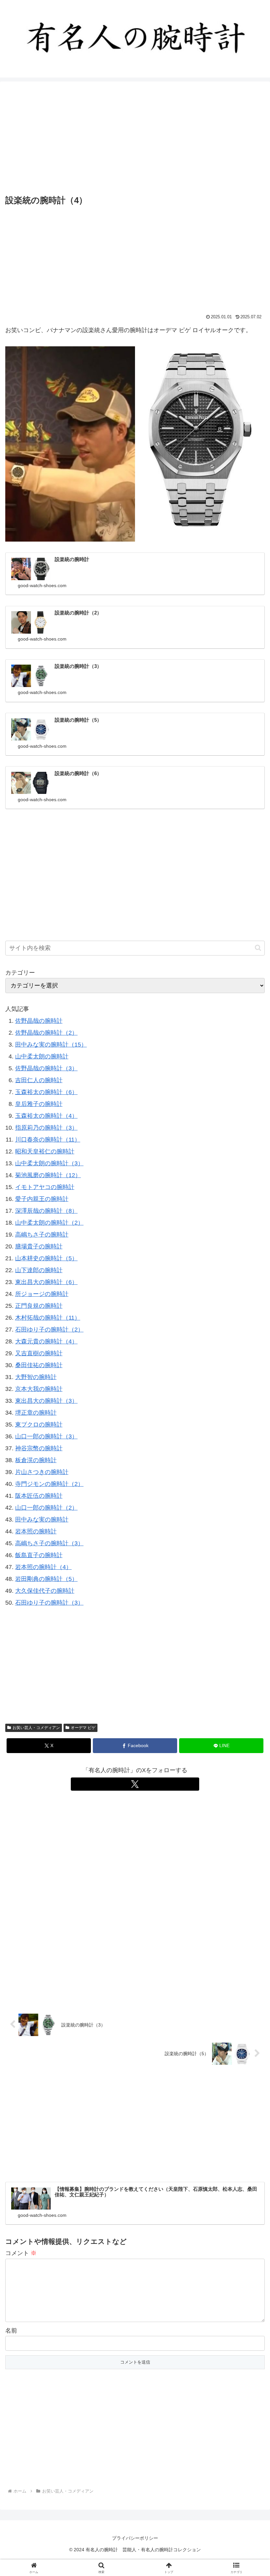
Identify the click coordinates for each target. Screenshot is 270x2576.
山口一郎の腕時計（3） (46, 1436)
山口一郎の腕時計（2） (46, 1508)
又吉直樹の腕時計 (39, 1353)
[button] (258, 948)
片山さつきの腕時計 (42, 1472)
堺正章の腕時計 (36, 1413)
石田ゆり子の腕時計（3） (49, 1603)
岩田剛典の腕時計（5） (46, 1579)
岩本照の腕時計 (36, 1531)
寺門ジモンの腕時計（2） (49, 1484)
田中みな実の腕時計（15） (51, 1045)
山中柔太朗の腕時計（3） (49, 1163)
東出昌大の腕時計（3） (46, 1401)
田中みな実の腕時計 (42, 1520)
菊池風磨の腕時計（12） (48, 1175)
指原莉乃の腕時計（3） (46, 1128)
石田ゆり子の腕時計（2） (49, 1330)
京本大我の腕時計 (39, 1389)
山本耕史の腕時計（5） (46, 1258)
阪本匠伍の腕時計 (39, 1496)
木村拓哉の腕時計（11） (48, 1318)
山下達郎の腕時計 (39, 1270)
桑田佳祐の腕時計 (39, 1365)
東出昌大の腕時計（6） (46, 1282)
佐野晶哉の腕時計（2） (46, 1033)
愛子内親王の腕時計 (42, 1199)
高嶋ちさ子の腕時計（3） (49, 1543)
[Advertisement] (135, 138)
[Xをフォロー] (135, 1784)
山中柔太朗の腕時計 (42, 1056)
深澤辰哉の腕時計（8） (46, 1211)
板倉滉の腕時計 (36, 1460)
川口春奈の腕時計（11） (48, 1140)
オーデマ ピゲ (83, 1728)
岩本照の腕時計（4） (43, 1567)
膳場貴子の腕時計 (39, 1246)
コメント (21, 2253)
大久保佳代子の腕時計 (45, 1591)
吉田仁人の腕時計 (39, 1080)
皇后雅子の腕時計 (39, 1104)
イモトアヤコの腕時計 (45, 1187)
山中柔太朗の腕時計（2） (49, 1223)
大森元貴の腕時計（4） (46, 1341)
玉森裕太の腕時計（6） (46, 1092)
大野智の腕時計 (36, 1377)
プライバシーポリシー (135, 2538)
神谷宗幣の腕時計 (39, 1448)
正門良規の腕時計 (39, 1306)
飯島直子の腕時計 (39, 1555)
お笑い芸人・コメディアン (36, 1728)
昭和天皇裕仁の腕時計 (45, 1151)
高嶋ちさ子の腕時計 (42, 1235)
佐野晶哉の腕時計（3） (46, 1068)
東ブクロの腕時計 (39, 1425)
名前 (11, 2331)
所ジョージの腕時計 (42, 1294)
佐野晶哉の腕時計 (39, 1021)
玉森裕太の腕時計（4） (46, 1116)
